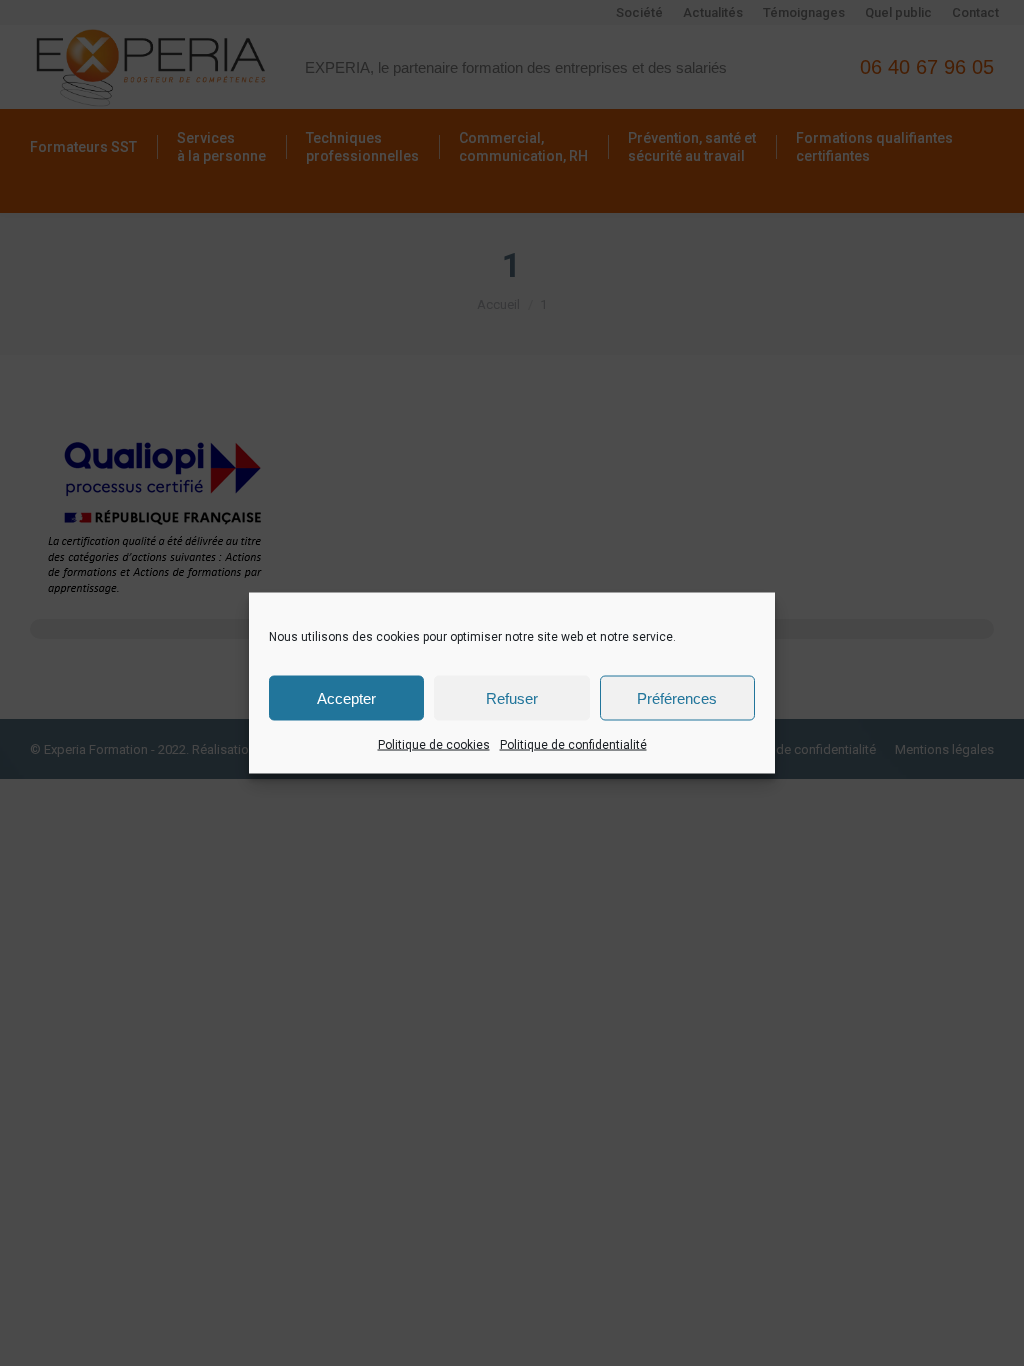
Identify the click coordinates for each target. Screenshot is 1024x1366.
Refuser (512, 697)
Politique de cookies (434, 745)
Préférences (677, 697)
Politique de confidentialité (573, 745)
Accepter (346, 697)
